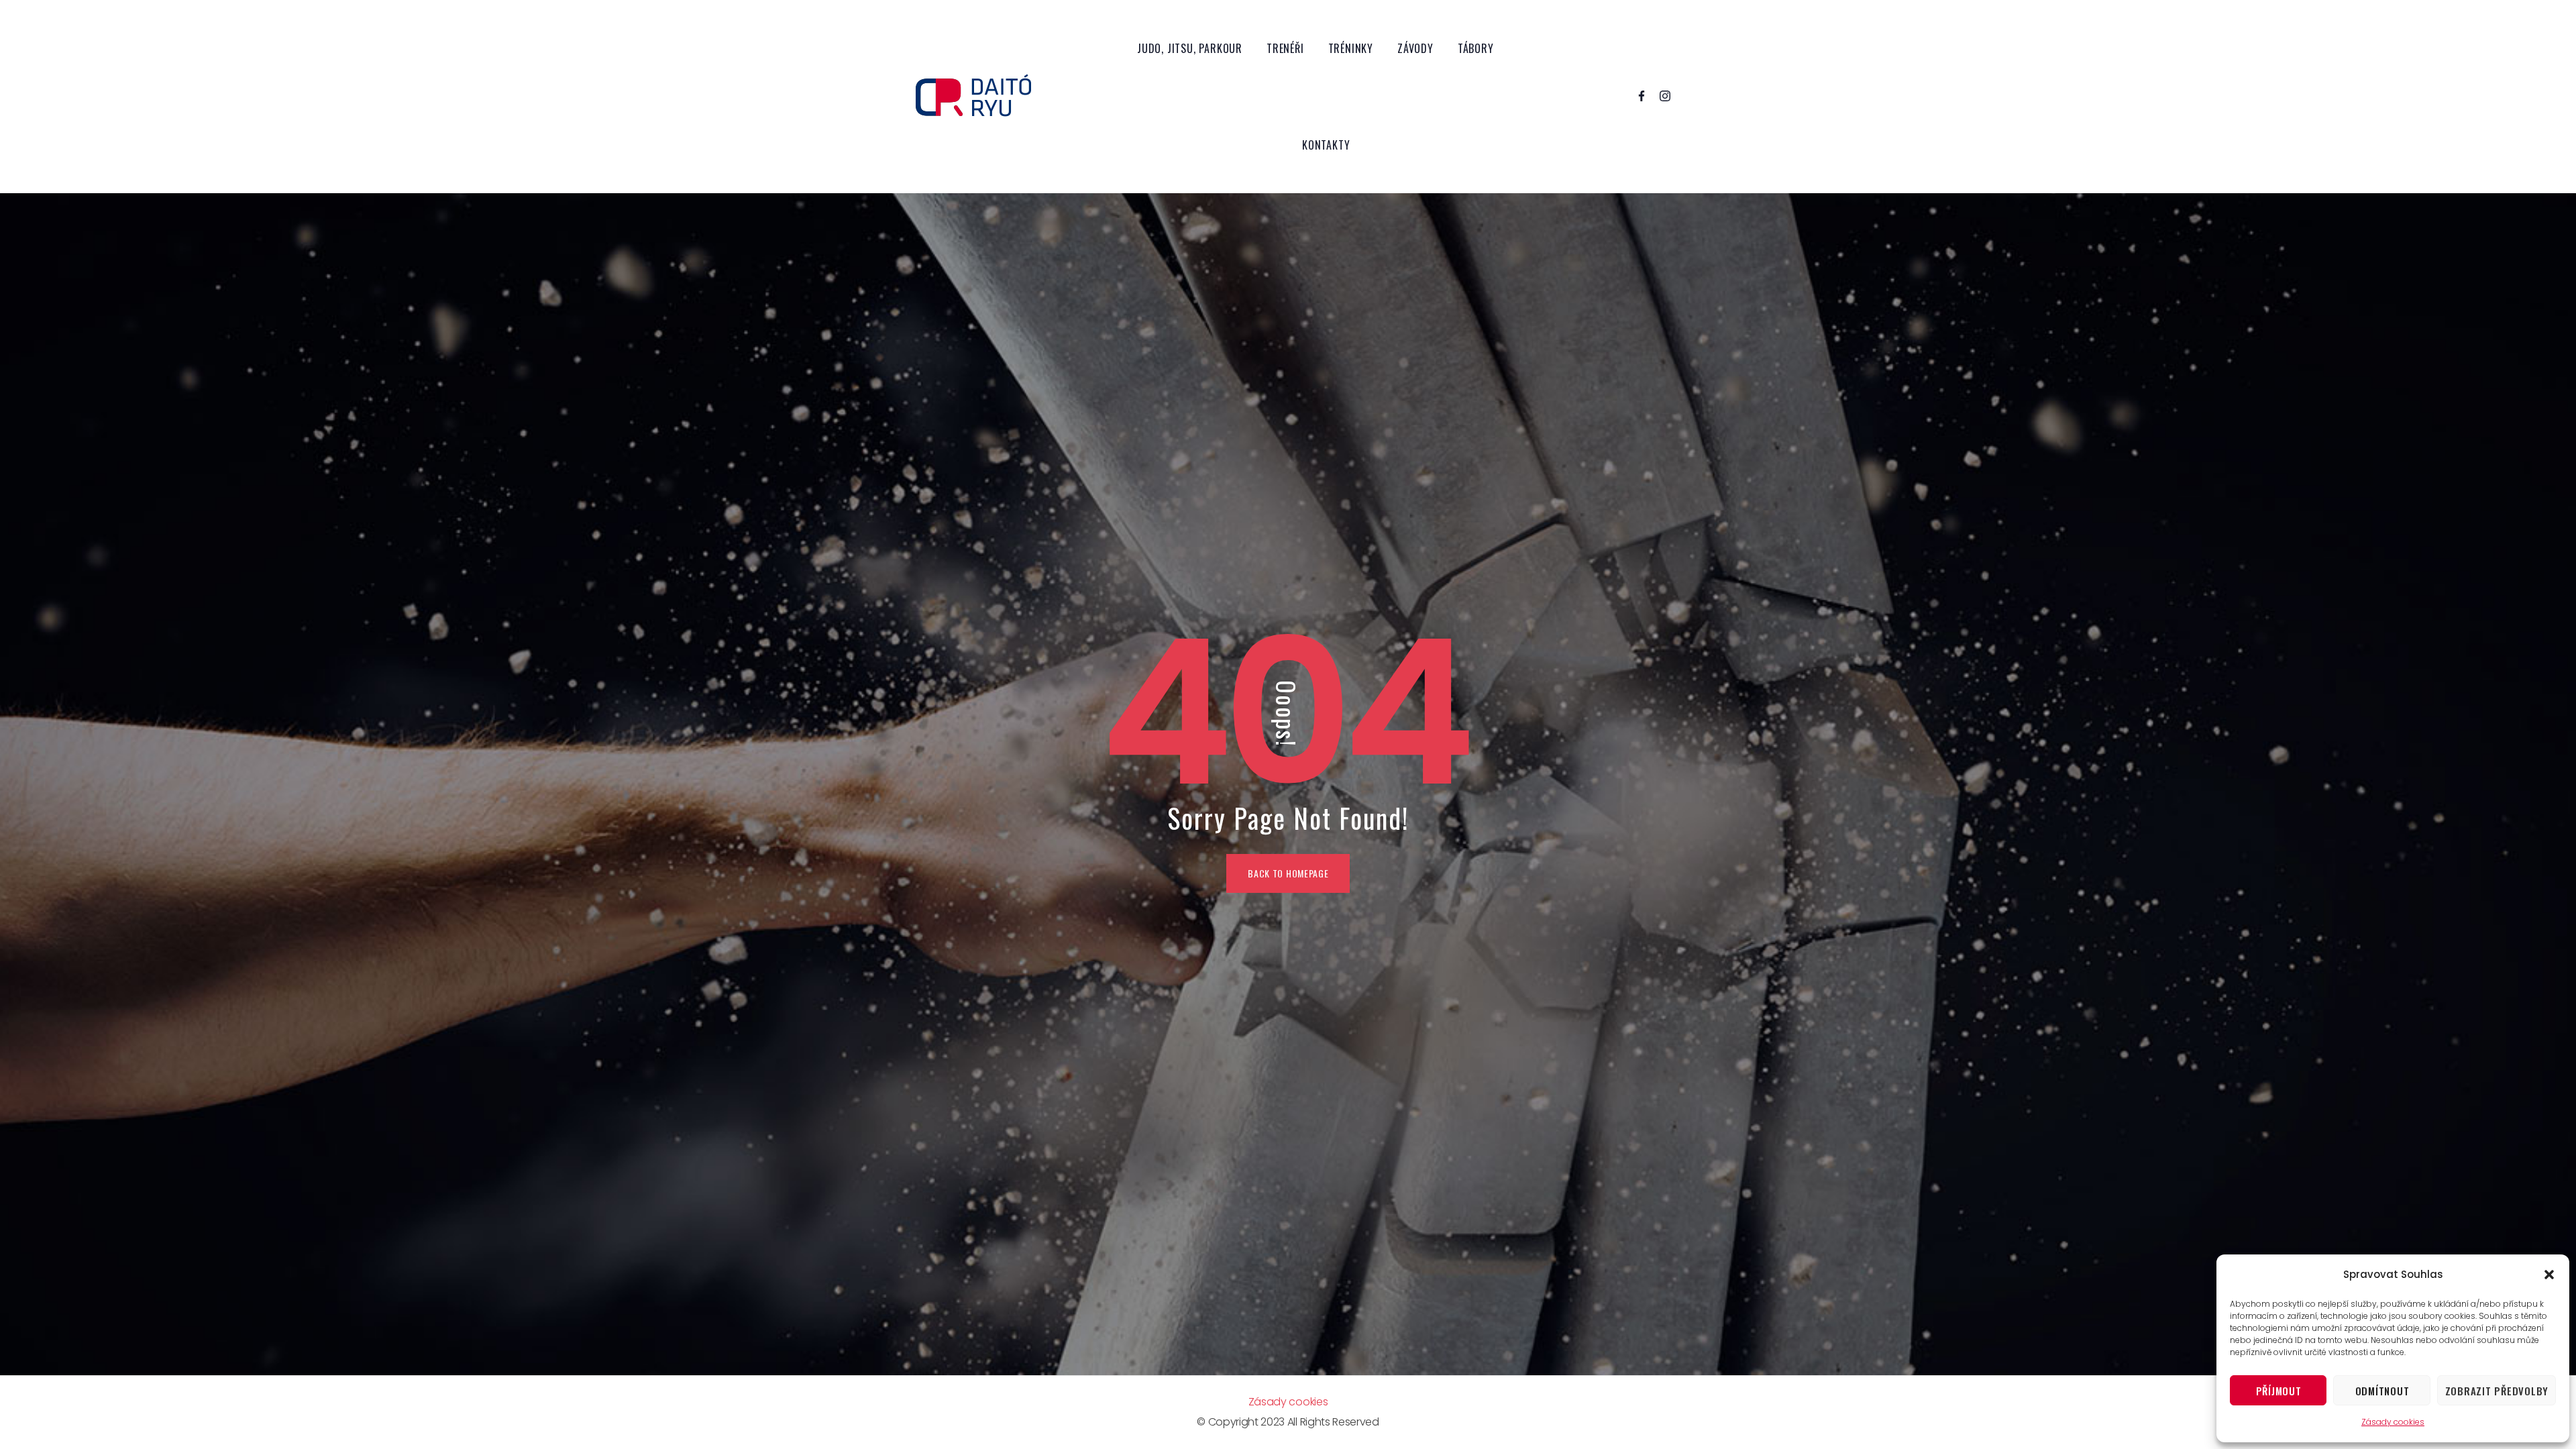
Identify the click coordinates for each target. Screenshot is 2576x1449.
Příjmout (2279, 1391)
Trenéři (1285, 48)
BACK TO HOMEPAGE (1288, 873)
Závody (1415, 48)
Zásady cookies (2393, 1422)
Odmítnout (2382, 1391)
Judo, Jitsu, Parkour (1190, 48)
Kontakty (1326, 145)
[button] (2549, 1275)
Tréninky (1351, 48)
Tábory (1476, 48)
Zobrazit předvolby (2497, 1391)
